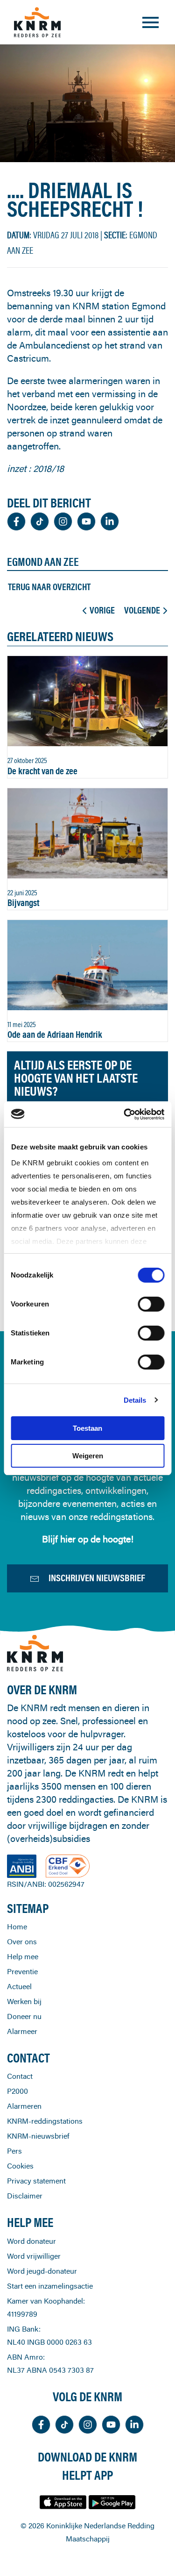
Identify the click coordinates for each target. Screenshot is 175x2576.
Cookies (20, 2166)
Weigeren (88, 1456)
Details (135, 1400)
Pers (14, 2151)
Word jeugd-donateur (42, 2271)
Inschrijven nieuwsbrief (97, 1578)
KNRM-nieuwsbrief (38, 2136)
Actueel (19, 1986)
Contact (20, 2076)
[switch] (151, 1304)
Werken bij (24, 2001)
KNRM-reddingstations (45, 2121)
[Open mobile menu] (150, 22)
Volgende (142, 610)
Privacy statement (36, 2181)
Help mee (23, 1956)
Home (17, 1927)
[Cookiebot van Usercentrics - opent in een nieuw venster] (125, 1114)
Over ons (22, 1941)
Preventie (22, 1971)
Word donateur (31, 2241)
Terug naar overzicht (49, 587)
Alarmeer (22, 2031)
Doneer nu (24, 2016)
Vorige (102, 610)
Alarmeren (24, 2106)
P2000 (17, 2091)
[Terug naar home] (37, 22)
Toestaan (87, 1428)
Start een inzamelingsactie (50, 2286)
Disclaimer (25, 2196)
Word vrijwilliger (34, 2256)
